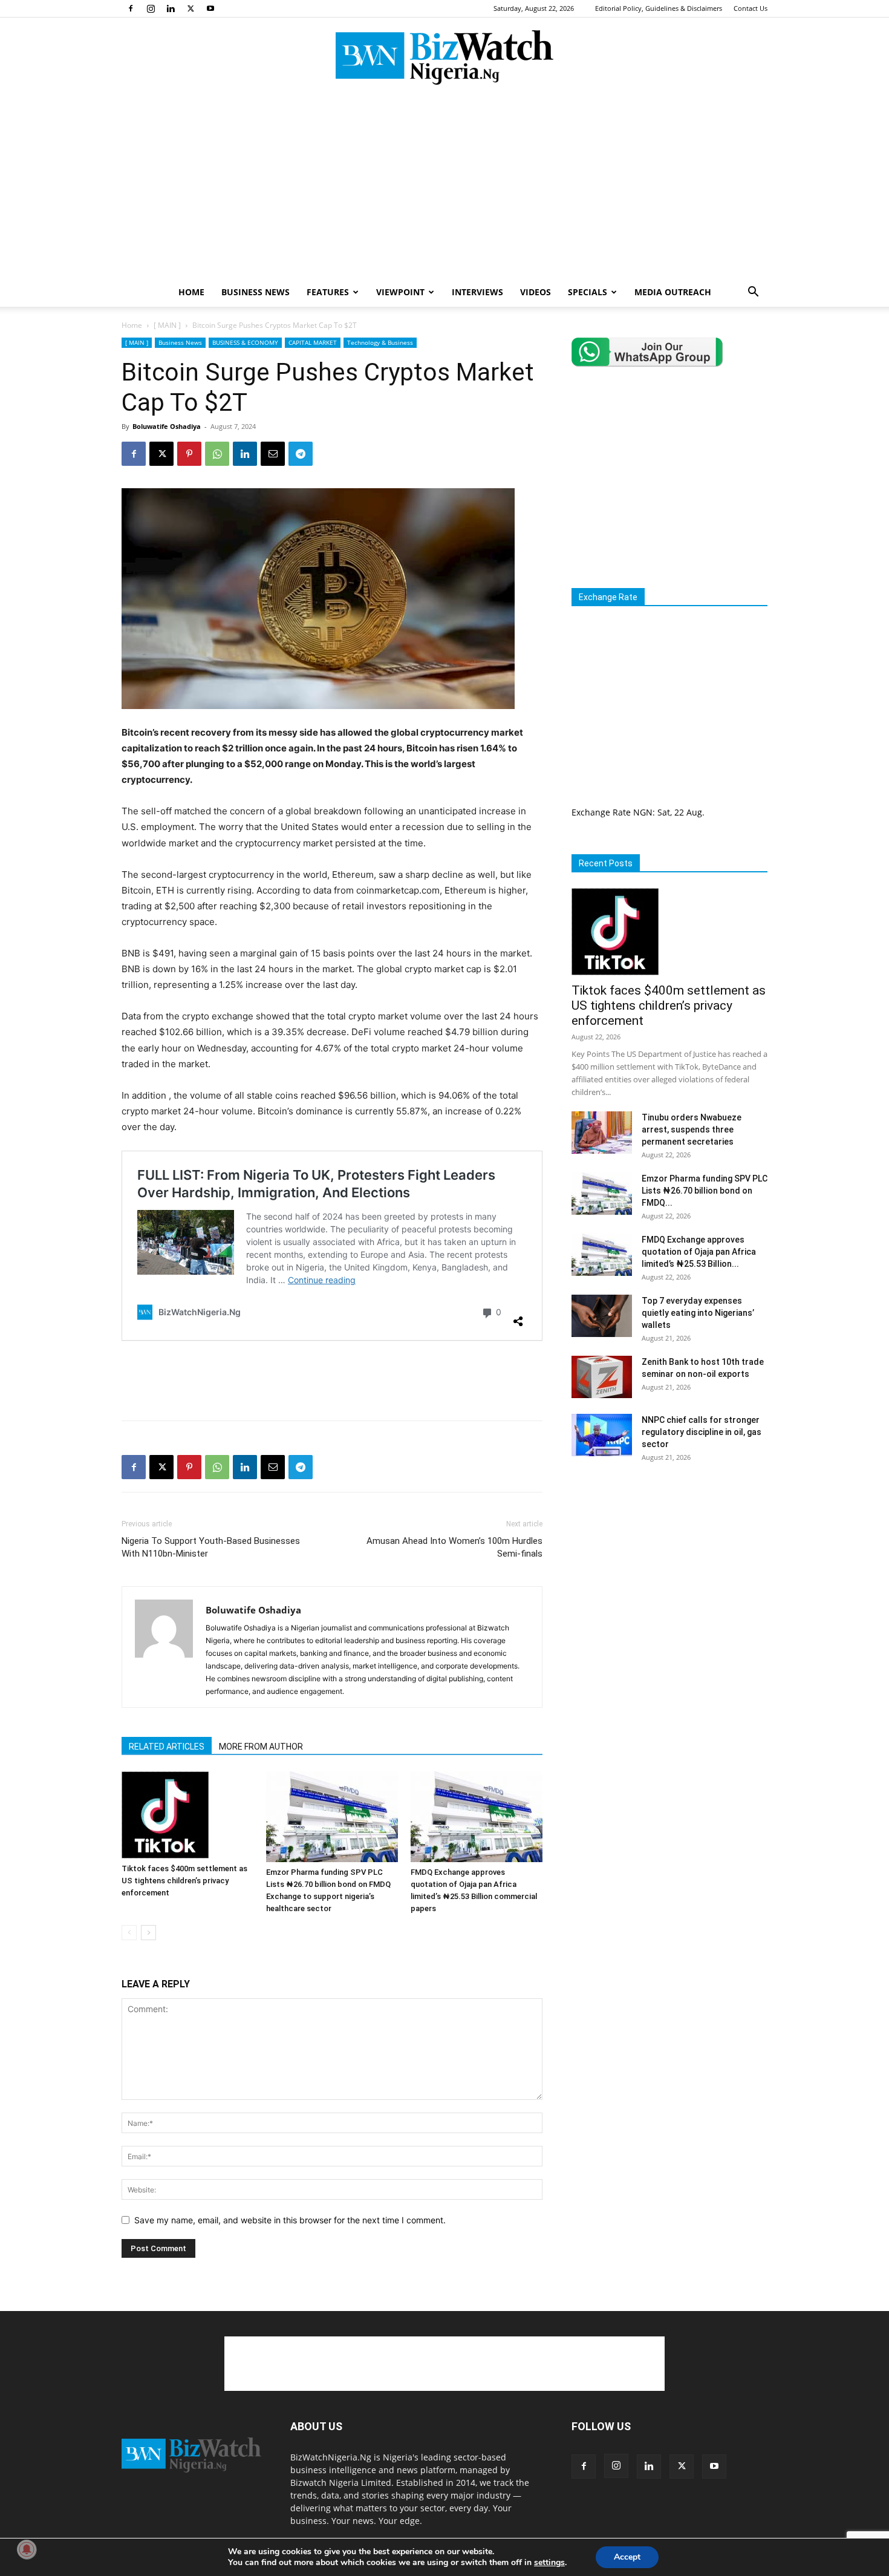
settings (549, 2563)
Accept (627, 2557)
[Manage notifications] (27, 2549)
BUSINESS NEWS (256, 292)
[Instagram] (151, 8)
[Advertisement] (444, 187)
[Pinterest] (189, 454)
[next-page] (148, 1933)
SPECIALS (588, 292)
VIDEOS (536, 292)
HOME (191, 292)
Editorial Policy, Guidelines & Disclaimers (659, 8)
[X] (190, 8)
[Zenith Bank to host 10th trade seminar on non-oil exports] (602, 1377)
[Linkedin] (171, 8)
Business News (180, 342)
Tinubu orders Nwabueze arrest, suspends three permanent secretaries (692, 1129)
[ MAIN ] (167, 325)
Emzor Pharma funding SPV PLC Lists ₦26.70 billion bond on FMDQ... (705, 1191)
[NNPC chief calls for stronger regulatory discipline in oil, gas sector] (602, 1435)
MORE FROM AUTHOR (261, 1747)
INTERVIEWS (477, 292)
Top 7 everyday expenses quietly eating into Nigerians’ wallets (698, 1313)
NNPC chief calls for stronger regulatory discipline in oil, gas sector (702, 1432)
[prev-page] (129, 1933)
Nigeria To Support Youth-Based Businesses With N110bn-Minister (211, 1547)
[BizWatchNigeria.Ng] (444, 57)
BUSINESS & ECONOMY (245, 342)
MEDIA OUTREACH (673, 292)
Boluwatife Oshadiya (167, 426)
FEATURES (328, 292)
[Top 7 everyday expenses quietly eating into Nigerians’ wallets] (602, 1316)
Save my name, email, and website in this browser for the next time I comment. (290, 2220)
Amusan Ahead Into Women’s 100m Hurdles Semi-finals (454, 1547)
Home (132, 325)
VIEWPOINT (400, 292)
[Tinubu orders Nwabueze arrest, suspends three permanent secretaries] (602, 1133)
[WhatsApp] (217, 454)
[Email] (273, 454)
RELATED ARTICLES (167, 1747)
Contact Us (751, 8)
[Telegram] (301, 454)
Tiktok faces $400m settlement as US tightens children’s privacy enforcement (184, 1881)
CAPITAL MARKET (313, 342)
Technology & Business (380, 342)
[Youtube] (210, 8)
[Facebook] (131, 8)
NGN (643, 812)
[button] (753, 293)
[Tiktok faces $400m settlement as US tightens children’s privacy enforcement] (187, 1815)
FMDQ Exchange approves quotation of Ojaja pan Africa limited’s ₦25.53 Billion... (699, 1252)
